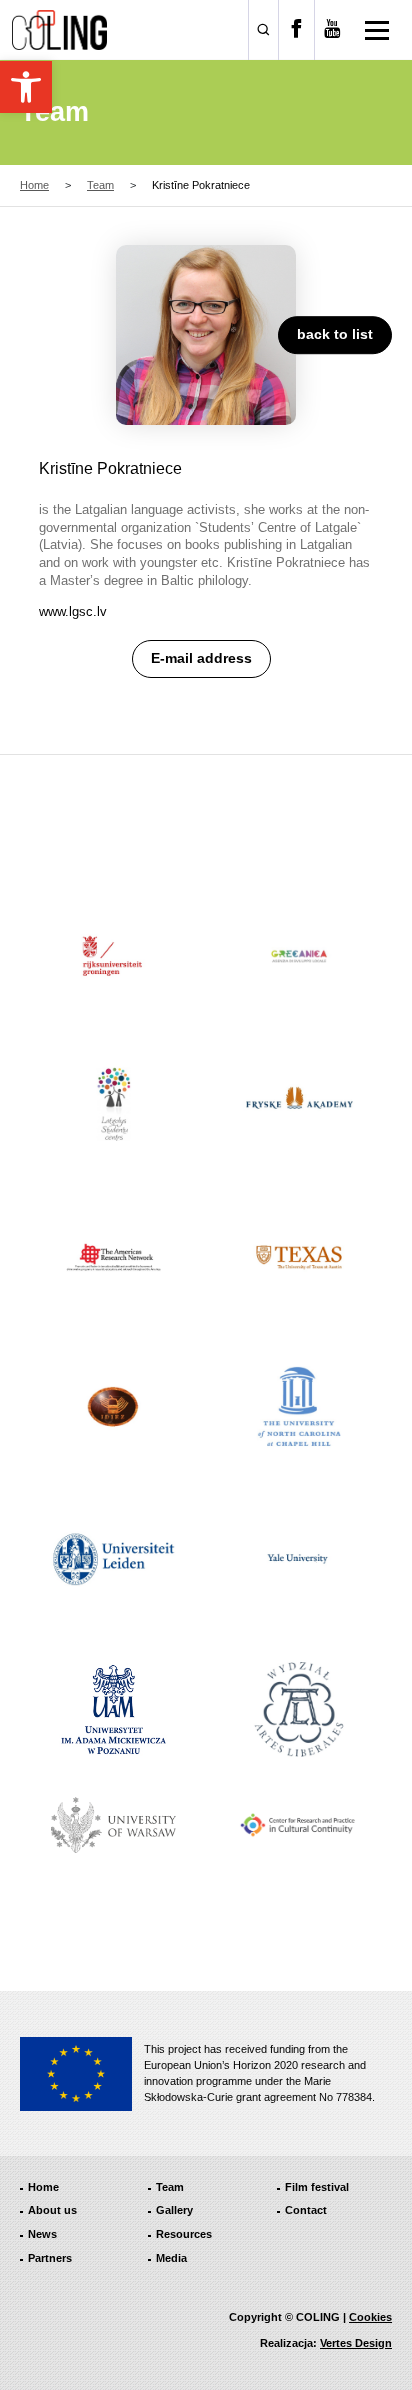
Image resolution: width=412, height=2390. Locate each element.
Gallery (174, 2210)
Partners (50, 2258)
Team (100, 185)
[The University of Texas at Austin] (299, 1257)
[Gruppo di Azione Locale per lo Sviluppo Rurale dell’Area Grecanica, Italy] (299, 956)
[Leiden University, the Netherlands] (113, 1558)
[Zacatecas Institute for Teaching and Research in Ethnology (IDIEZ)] (113, 1408)
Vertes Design (356, 2343)
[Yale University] (299, 1558)
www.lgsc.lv (73, 611)
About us (52, 2210)
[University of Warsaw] (113, 1825)
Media (171, 2258)
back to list (335, 335)
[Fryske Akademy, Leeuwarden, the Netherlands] (299, 1106)
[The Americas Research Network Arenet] (113, 1257)
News (42, 2234)
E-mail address (201, 658)
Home (34, 185)
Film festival (317, 2187)
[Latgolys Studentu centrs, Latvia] (113, 1106)
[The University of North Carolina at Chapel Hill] (299, 1408)
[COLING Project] (59, 30)
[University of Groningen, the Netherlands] (113, 956)
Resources (184, 2234)
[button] (26, 87)
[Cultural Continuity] (299, 1825)
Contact (306, 2210)
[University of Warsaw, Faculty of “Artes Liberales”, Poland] (299, 1709)
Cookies (370, 2317)
